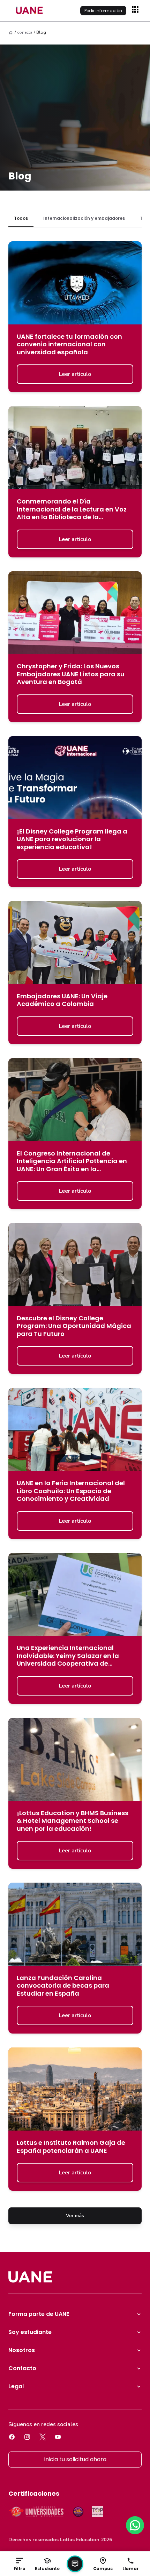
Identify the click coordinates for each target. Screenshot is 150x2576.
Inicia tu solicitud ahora (75, 2459)
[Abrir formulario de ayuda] (75, 2564)
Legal (16, 2386)
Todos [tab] (21, 218)
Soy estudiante (30, 2332)
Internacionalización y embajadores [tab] (84, 218)
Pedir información (103, 11)
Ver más (75, 2216)
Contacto (22, 2368)
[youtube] (58, 2437)
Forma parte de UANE (39, 2314)
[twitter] (43, 2437)
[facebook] (12, 2437)
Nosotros (22, 2350)
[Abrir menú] (136, 10)
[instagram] (27, 2437)
